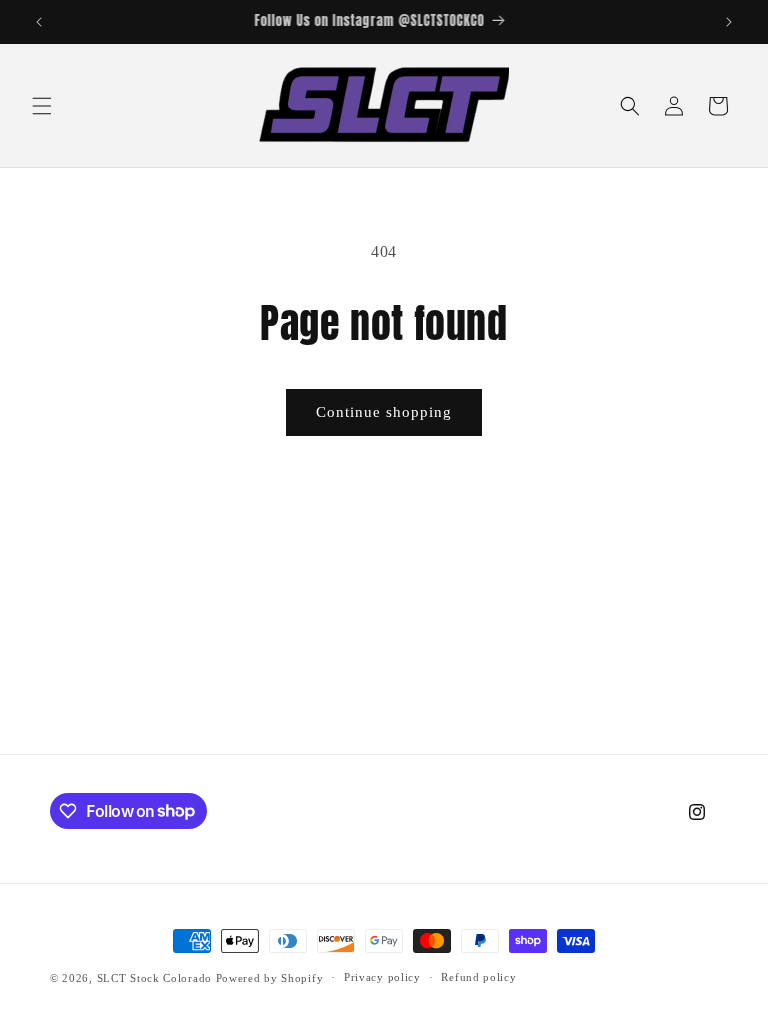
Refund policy (478, 977)
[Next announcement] (729, 22)
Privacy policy (382, 977)
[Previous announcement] (39, 22)
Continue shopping (384, 412)
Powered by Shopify (270, 978)
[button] (42, 106)
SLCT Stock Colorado (154, 978)
